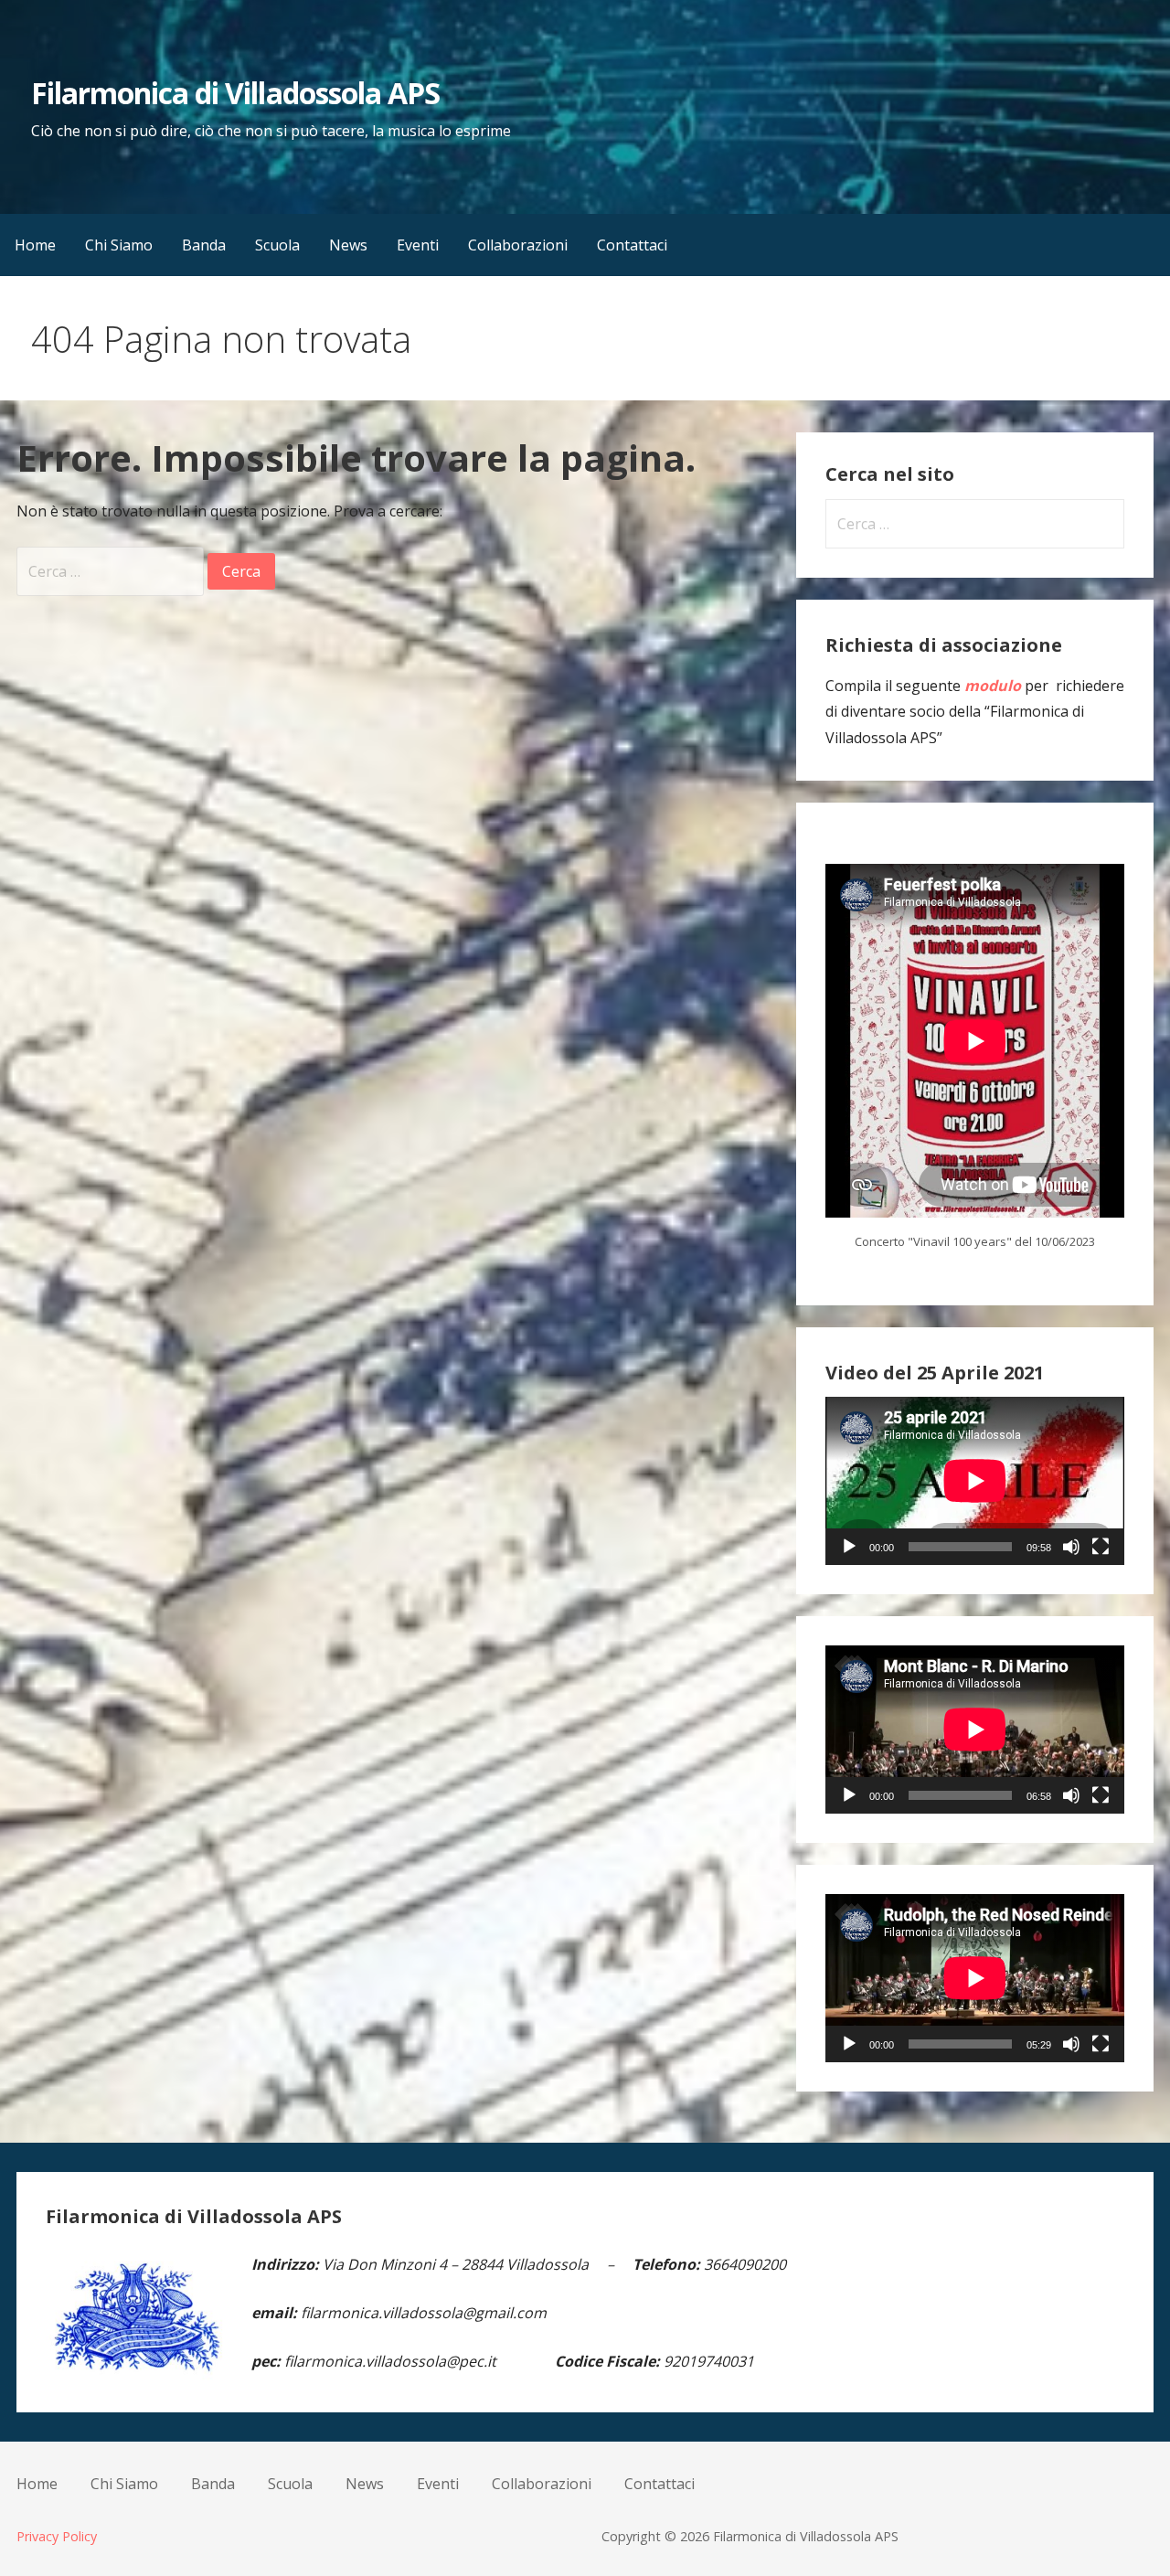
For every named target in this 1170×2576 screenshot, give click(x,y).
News (348, 245)
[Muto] (1071, 1547)
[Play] (849, 1547)
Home (35, 245)
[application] (975, 1481)
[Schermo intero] (1101, 1547)
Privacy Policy (57, 2536)
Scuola (277, 245)
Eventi (418, 245)
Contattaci (632, 245)
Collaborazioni (518, 245)
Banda (204, 245)
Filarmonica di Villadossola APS (235, 93)
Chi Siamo (119, 245)
